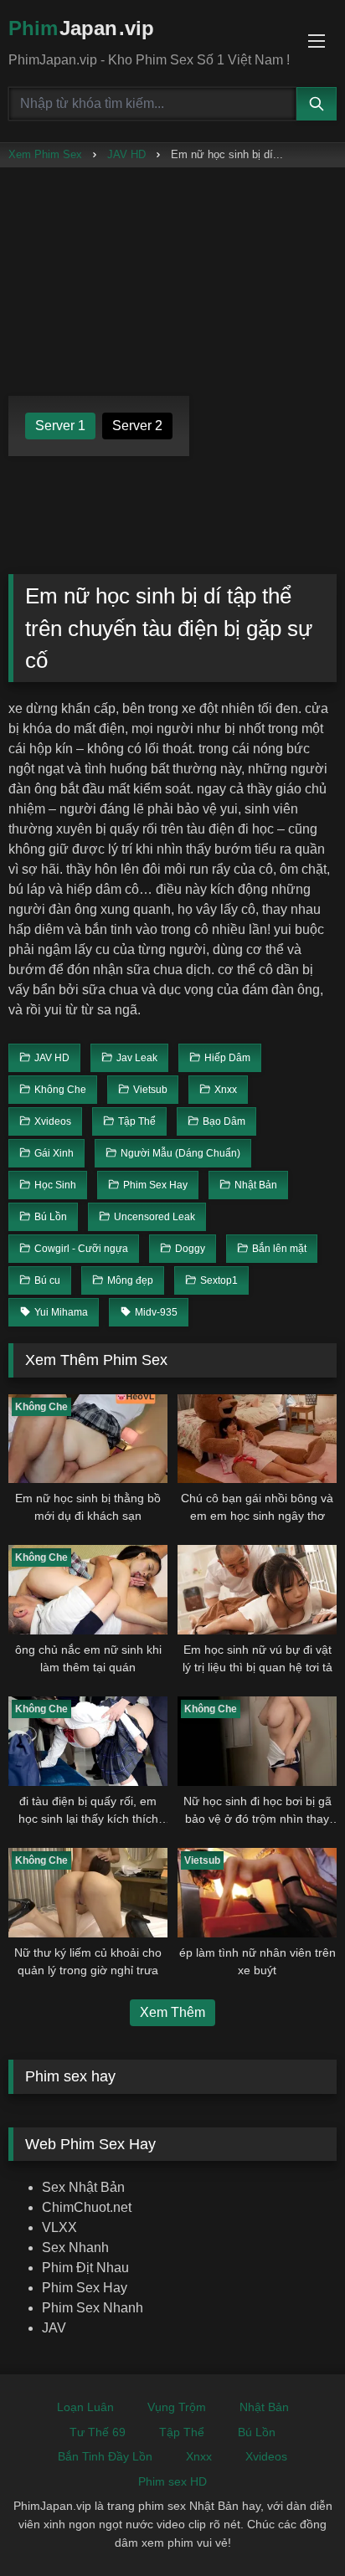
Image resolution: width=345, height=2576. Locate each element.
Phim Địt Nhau (85, 2268)
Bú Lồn (257, 2432)
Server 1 (60, 426)
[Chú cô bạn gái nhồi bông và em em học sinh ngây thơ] (257, 1439)
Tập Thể (182, 2432)
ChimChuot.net (87, 2207)
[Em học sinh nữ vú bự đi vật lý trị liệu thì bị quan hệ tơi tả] (257, 1590)
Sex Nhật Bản (83, 2187)
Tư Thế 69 (98, 2432)
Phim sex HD (172, 2481)
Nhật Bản (264, 2407)
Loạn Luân (85, 2407)
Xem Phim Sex (45, 154)
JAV (54, 2328)
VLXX (59, 2227)
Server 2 (137, 426)
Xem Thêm (172, 2012)
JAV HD (126, 154)
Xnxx (199, 2456)
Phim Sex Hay (85, 2288)
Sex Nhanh (75, 2248)
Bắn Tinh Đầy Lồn (105, 2456)
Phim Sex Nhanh (93, 2308)
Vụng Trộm (177, 2407)
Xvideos (266, 2456)
